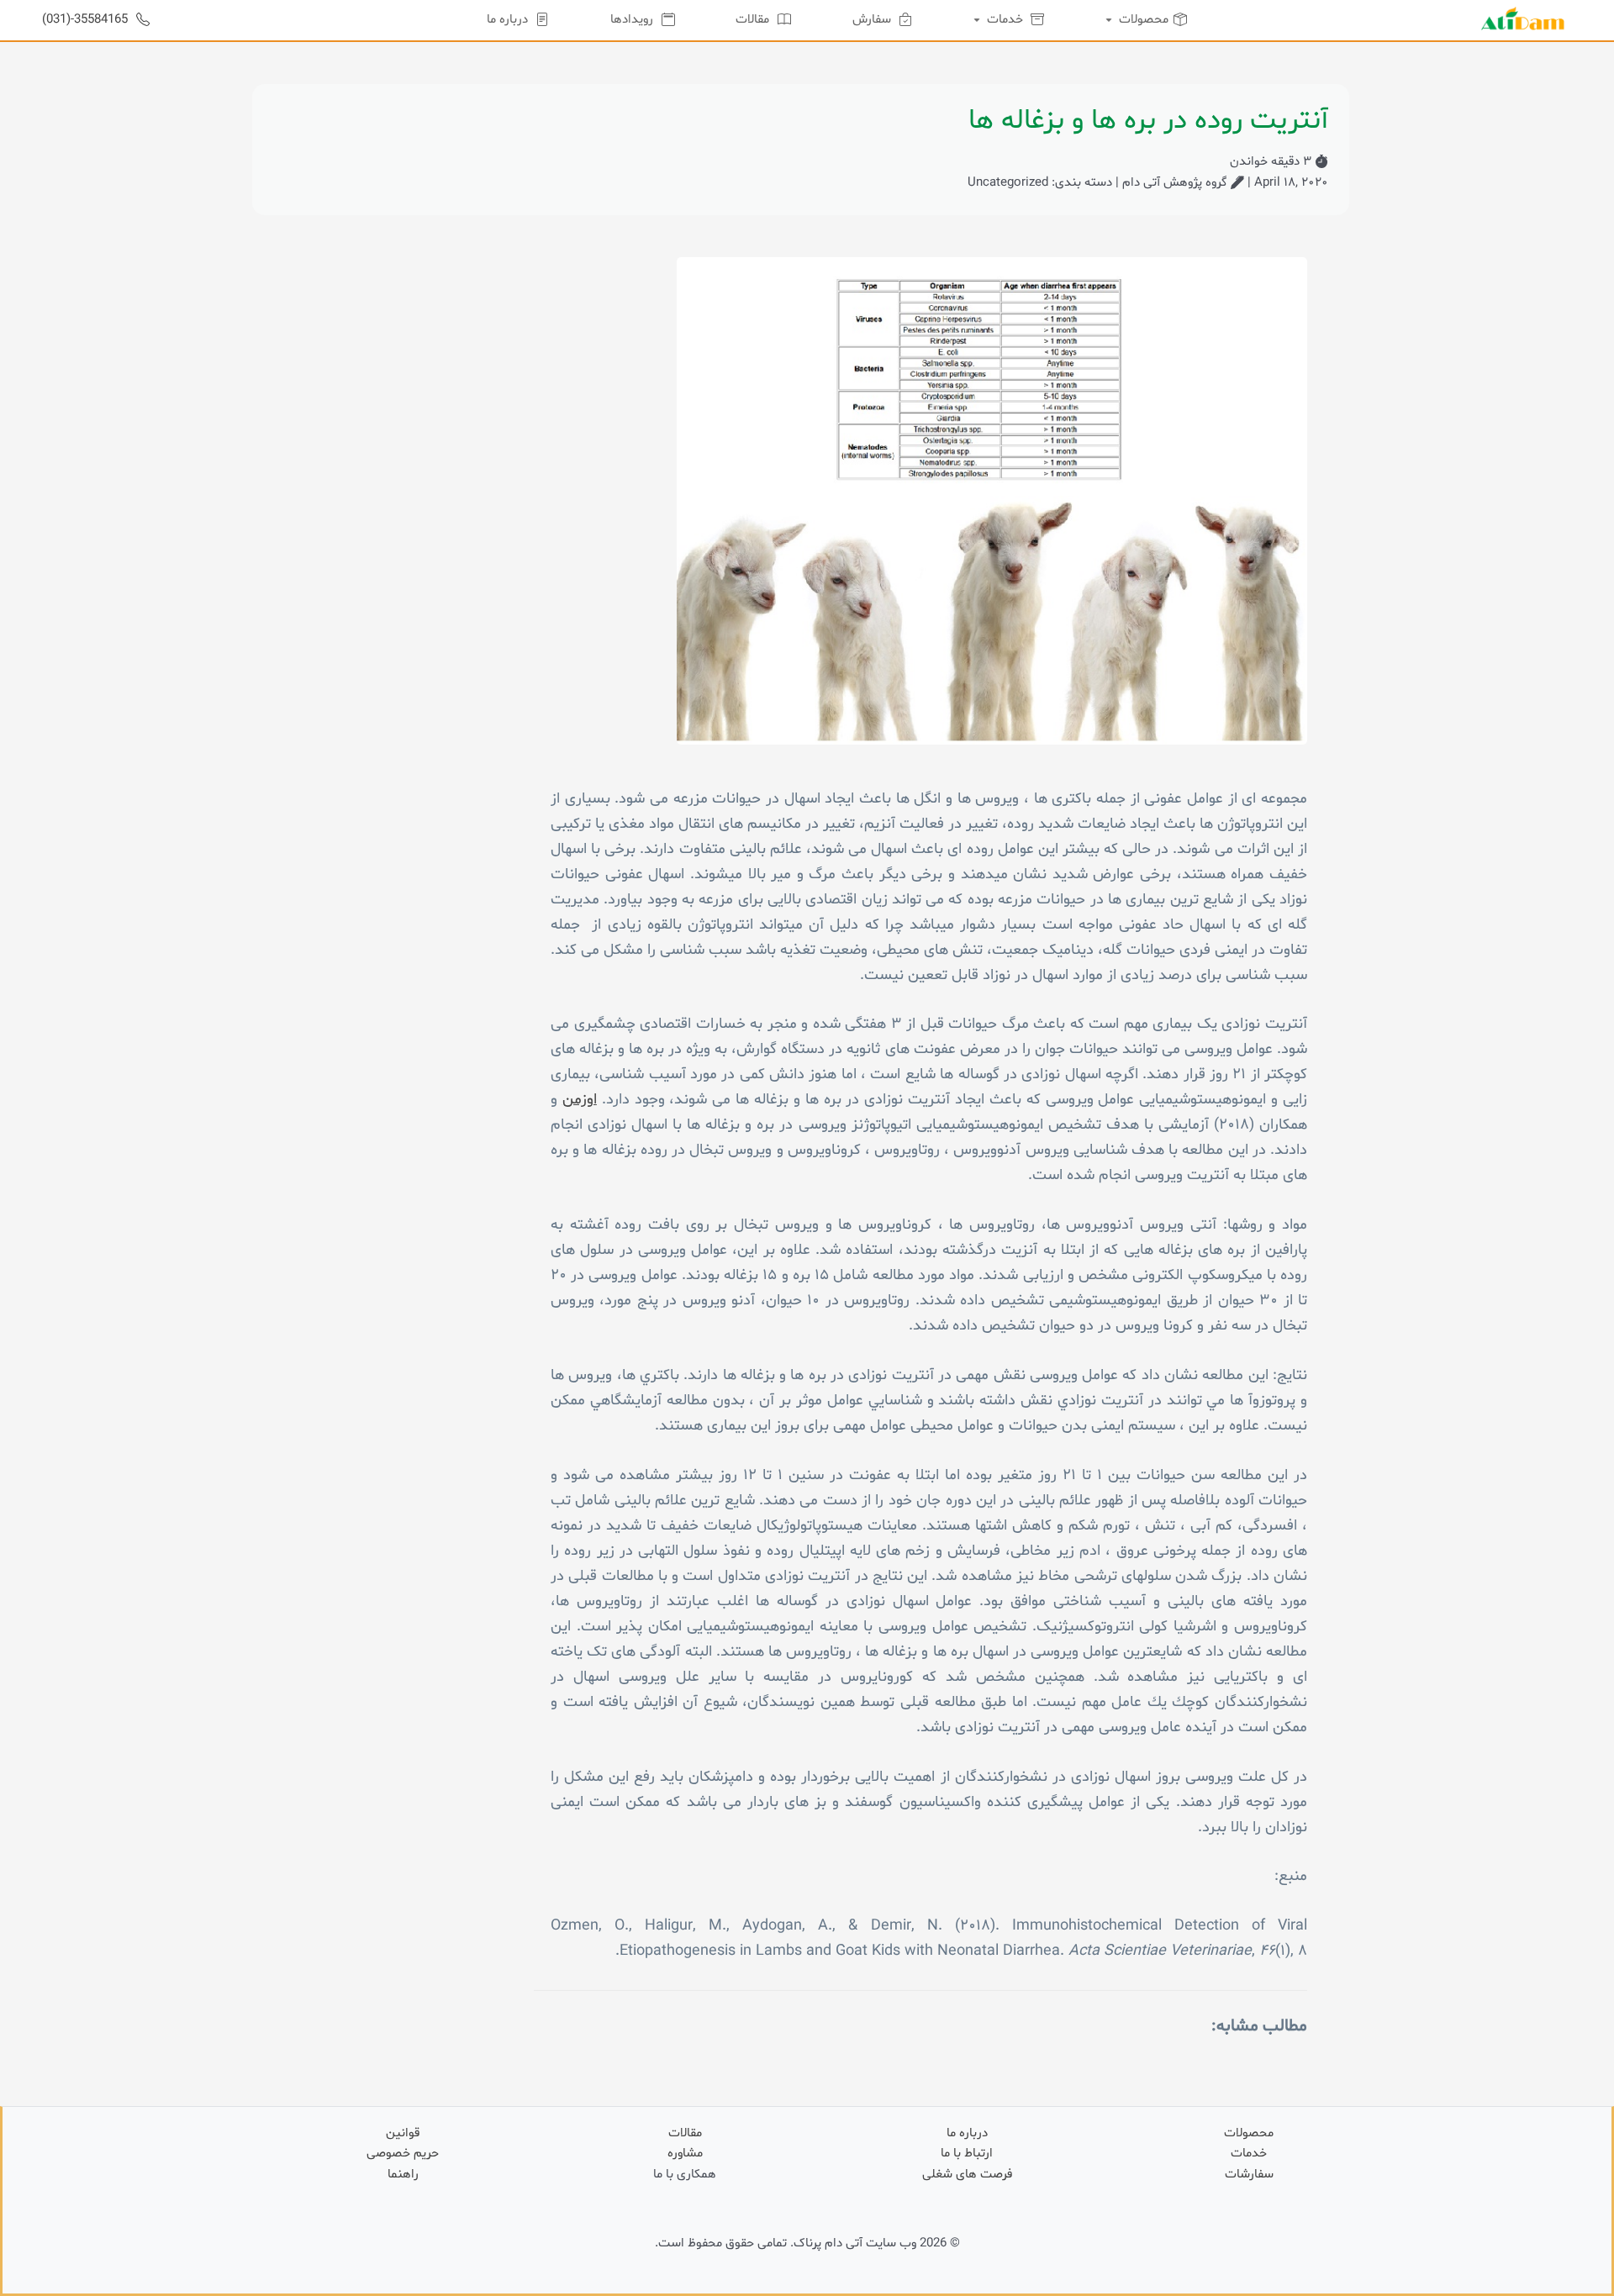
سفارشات (1249, 2175)
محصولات (1249, 2133)
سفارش (873, 20)
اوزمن (580, 1100)
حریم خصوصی (403, 2154)
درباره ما (509, 20)
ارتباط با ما (967, 2154)
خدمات (1249, 2154)
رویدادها (633, 20)
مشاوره (685, 2154)
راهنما (403, 2175)
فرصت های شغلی (967, 2175)
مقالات (754, 20)
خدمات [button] (1005, 20)
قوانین (403, 2133)
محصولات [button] (1142, 20)
